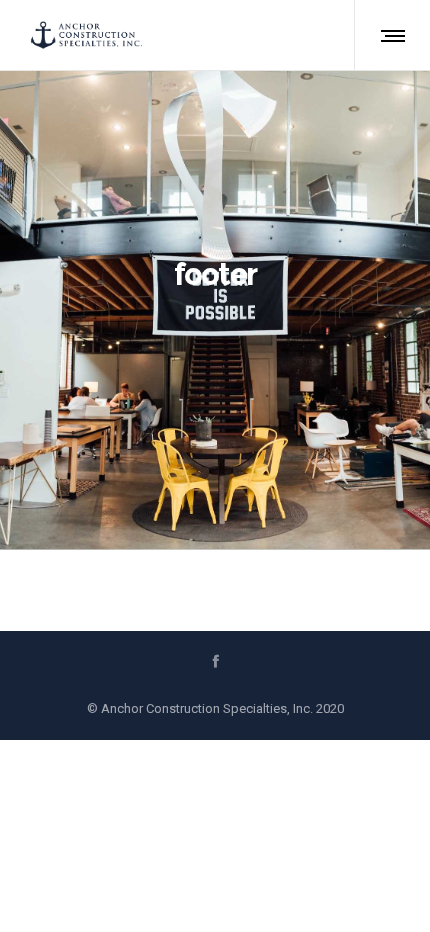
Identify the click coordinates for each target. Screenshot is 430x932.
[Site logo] (86, 35)
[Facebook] (215, 660)
